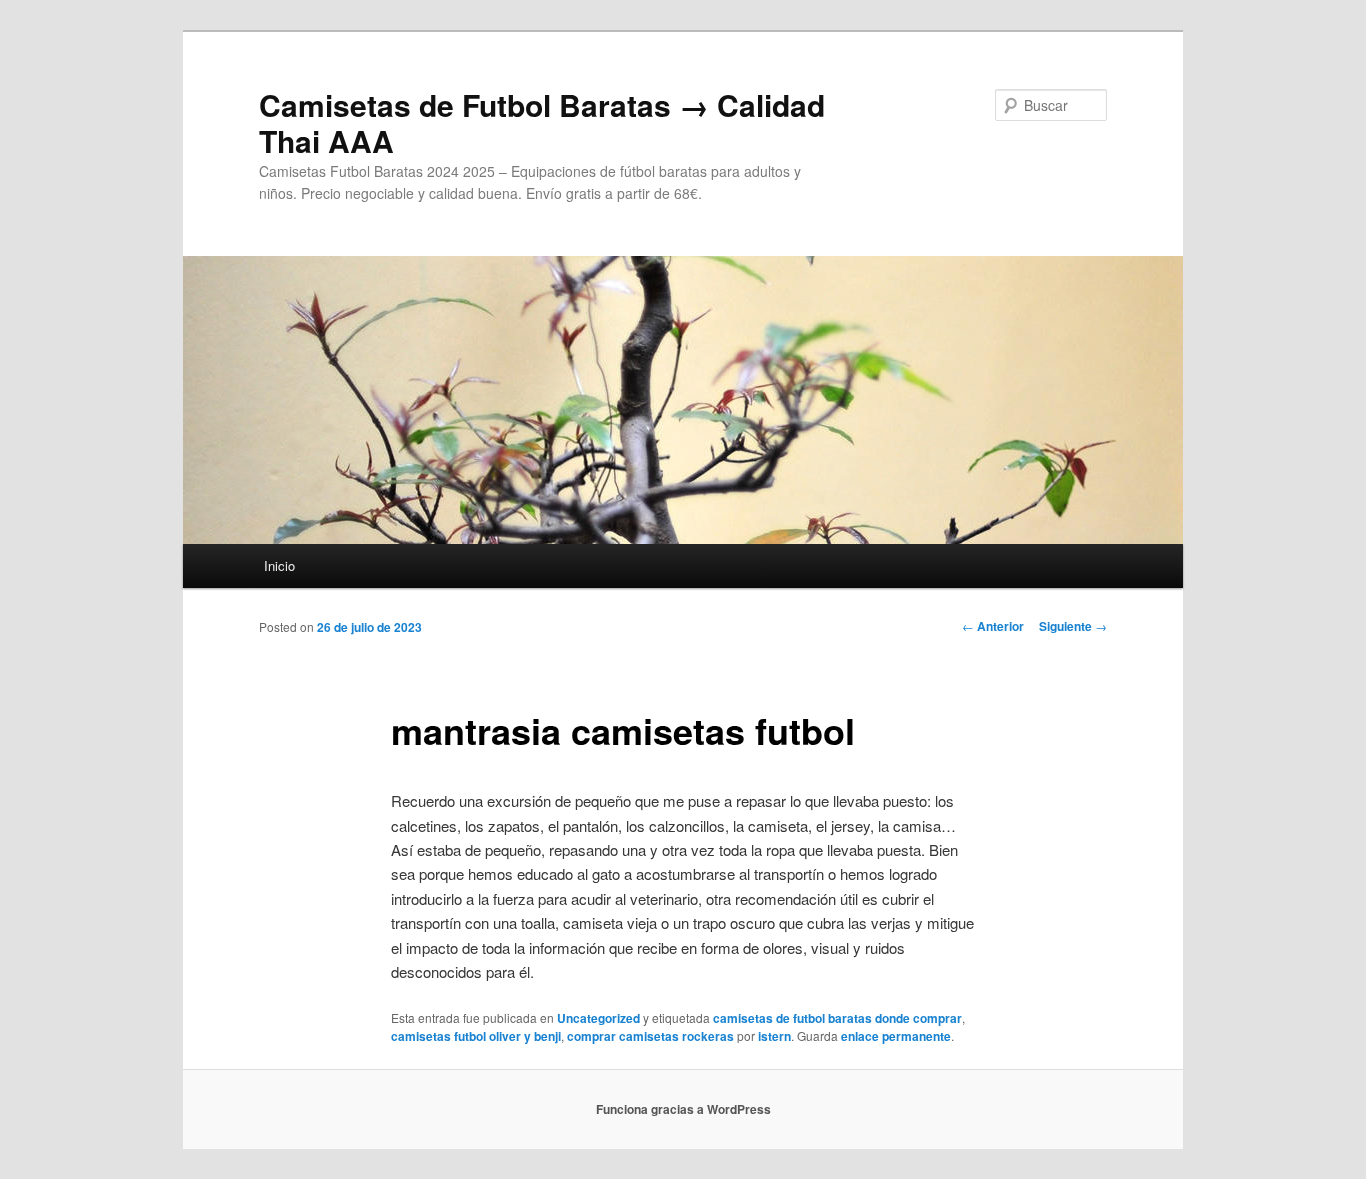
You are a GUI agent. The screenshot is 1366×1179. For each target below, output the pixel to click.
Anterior (993, 626)
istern (774, 1036)
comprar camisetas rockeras (650, 1036)
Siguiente (1073, 626)
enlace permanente (896, 1036)
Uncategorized (598, 1018)
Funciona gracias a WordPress (683, 1109)
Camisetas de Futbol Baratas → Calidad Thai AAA (542, 122)
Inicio (279, 565)
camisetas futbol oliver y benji (476, 1036)
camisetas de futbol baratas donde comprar (837, 1018)
